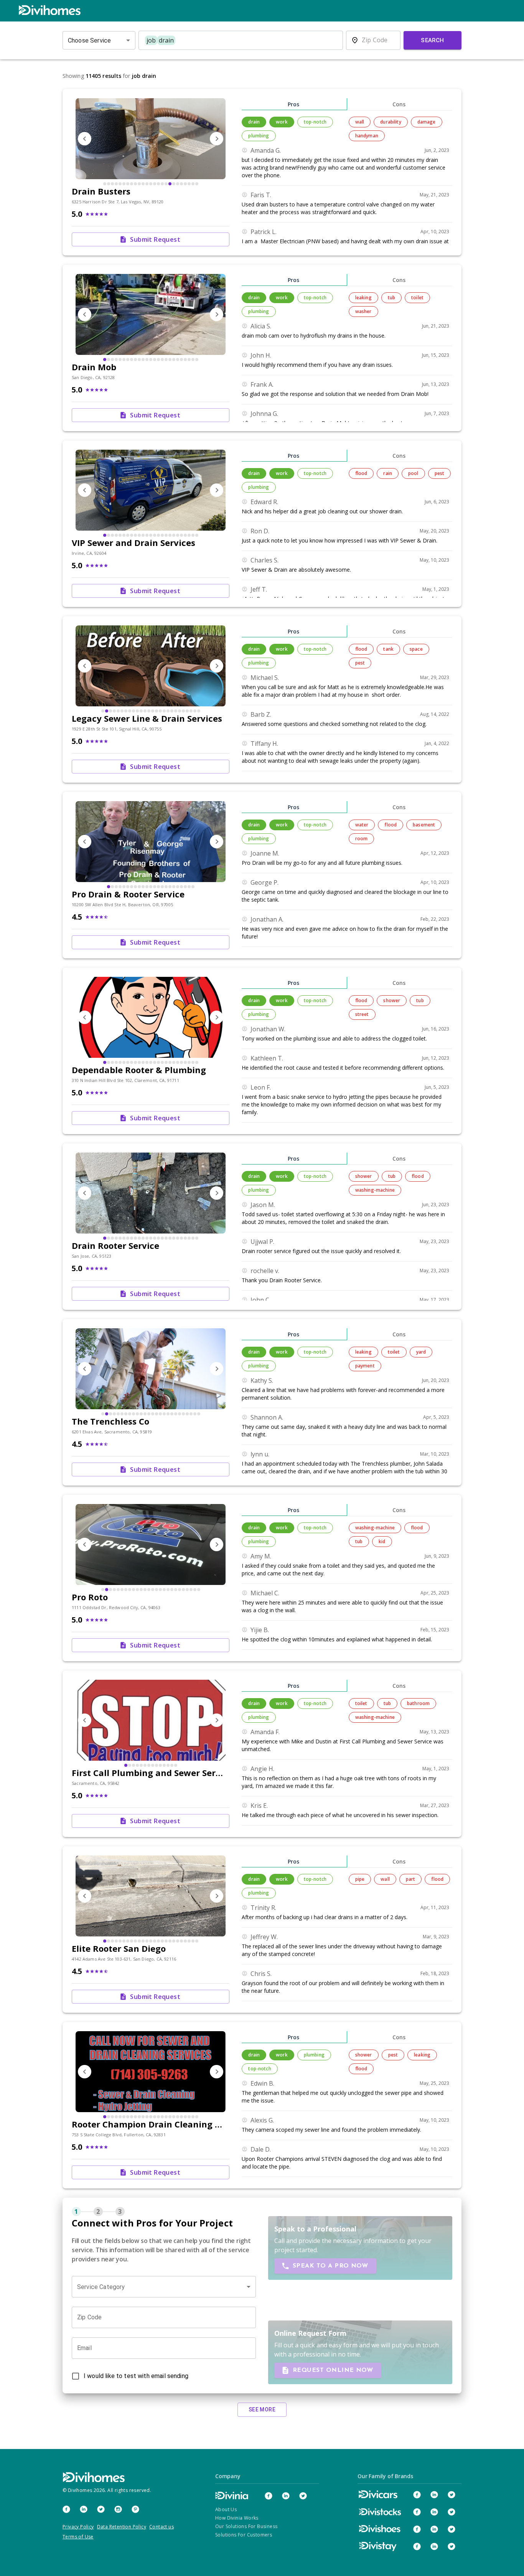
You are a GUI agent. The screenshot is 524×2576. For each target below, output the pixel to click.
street (362, 1014)
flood (361, 473)
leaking (363, 298)
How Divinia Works (237, 2518)
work (282, 122)
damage (427, 122)
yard (421, 1352)
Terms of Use (78, 2537)
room (362, 839)
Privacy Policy (78, 2527)
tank (388, 649)
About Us (226, 2509)
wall (360, 122)
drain (254, 122)
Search (433, 40)
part (411, 1879)
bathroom (418, 1703)
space (416, 649)
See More (262, 2409)
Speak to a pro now (330, 2266)
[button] (164, 2287)
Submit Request (155, 239)
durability (391, 122)
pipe (360, 1879)
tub (391, 298)
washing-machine (375, 1190)
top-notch (315, 122)
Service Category (101, 2287)
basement (424, 825)
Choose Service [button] (89, 40)
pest (440, 473)
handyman (367, 136)
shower (392, 1000)
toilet (417, 298)
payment (365, 1366)
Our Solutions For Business (246, 2526)
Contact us (161, 2527)
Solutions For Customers (244, 2535)
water (362, 825)
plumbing (259, 136)
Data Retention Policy (122, 2527)
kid (382, 1541)
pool (413, 473)
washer (363, 311)
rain (388, 473)
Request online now (333, 2370)
